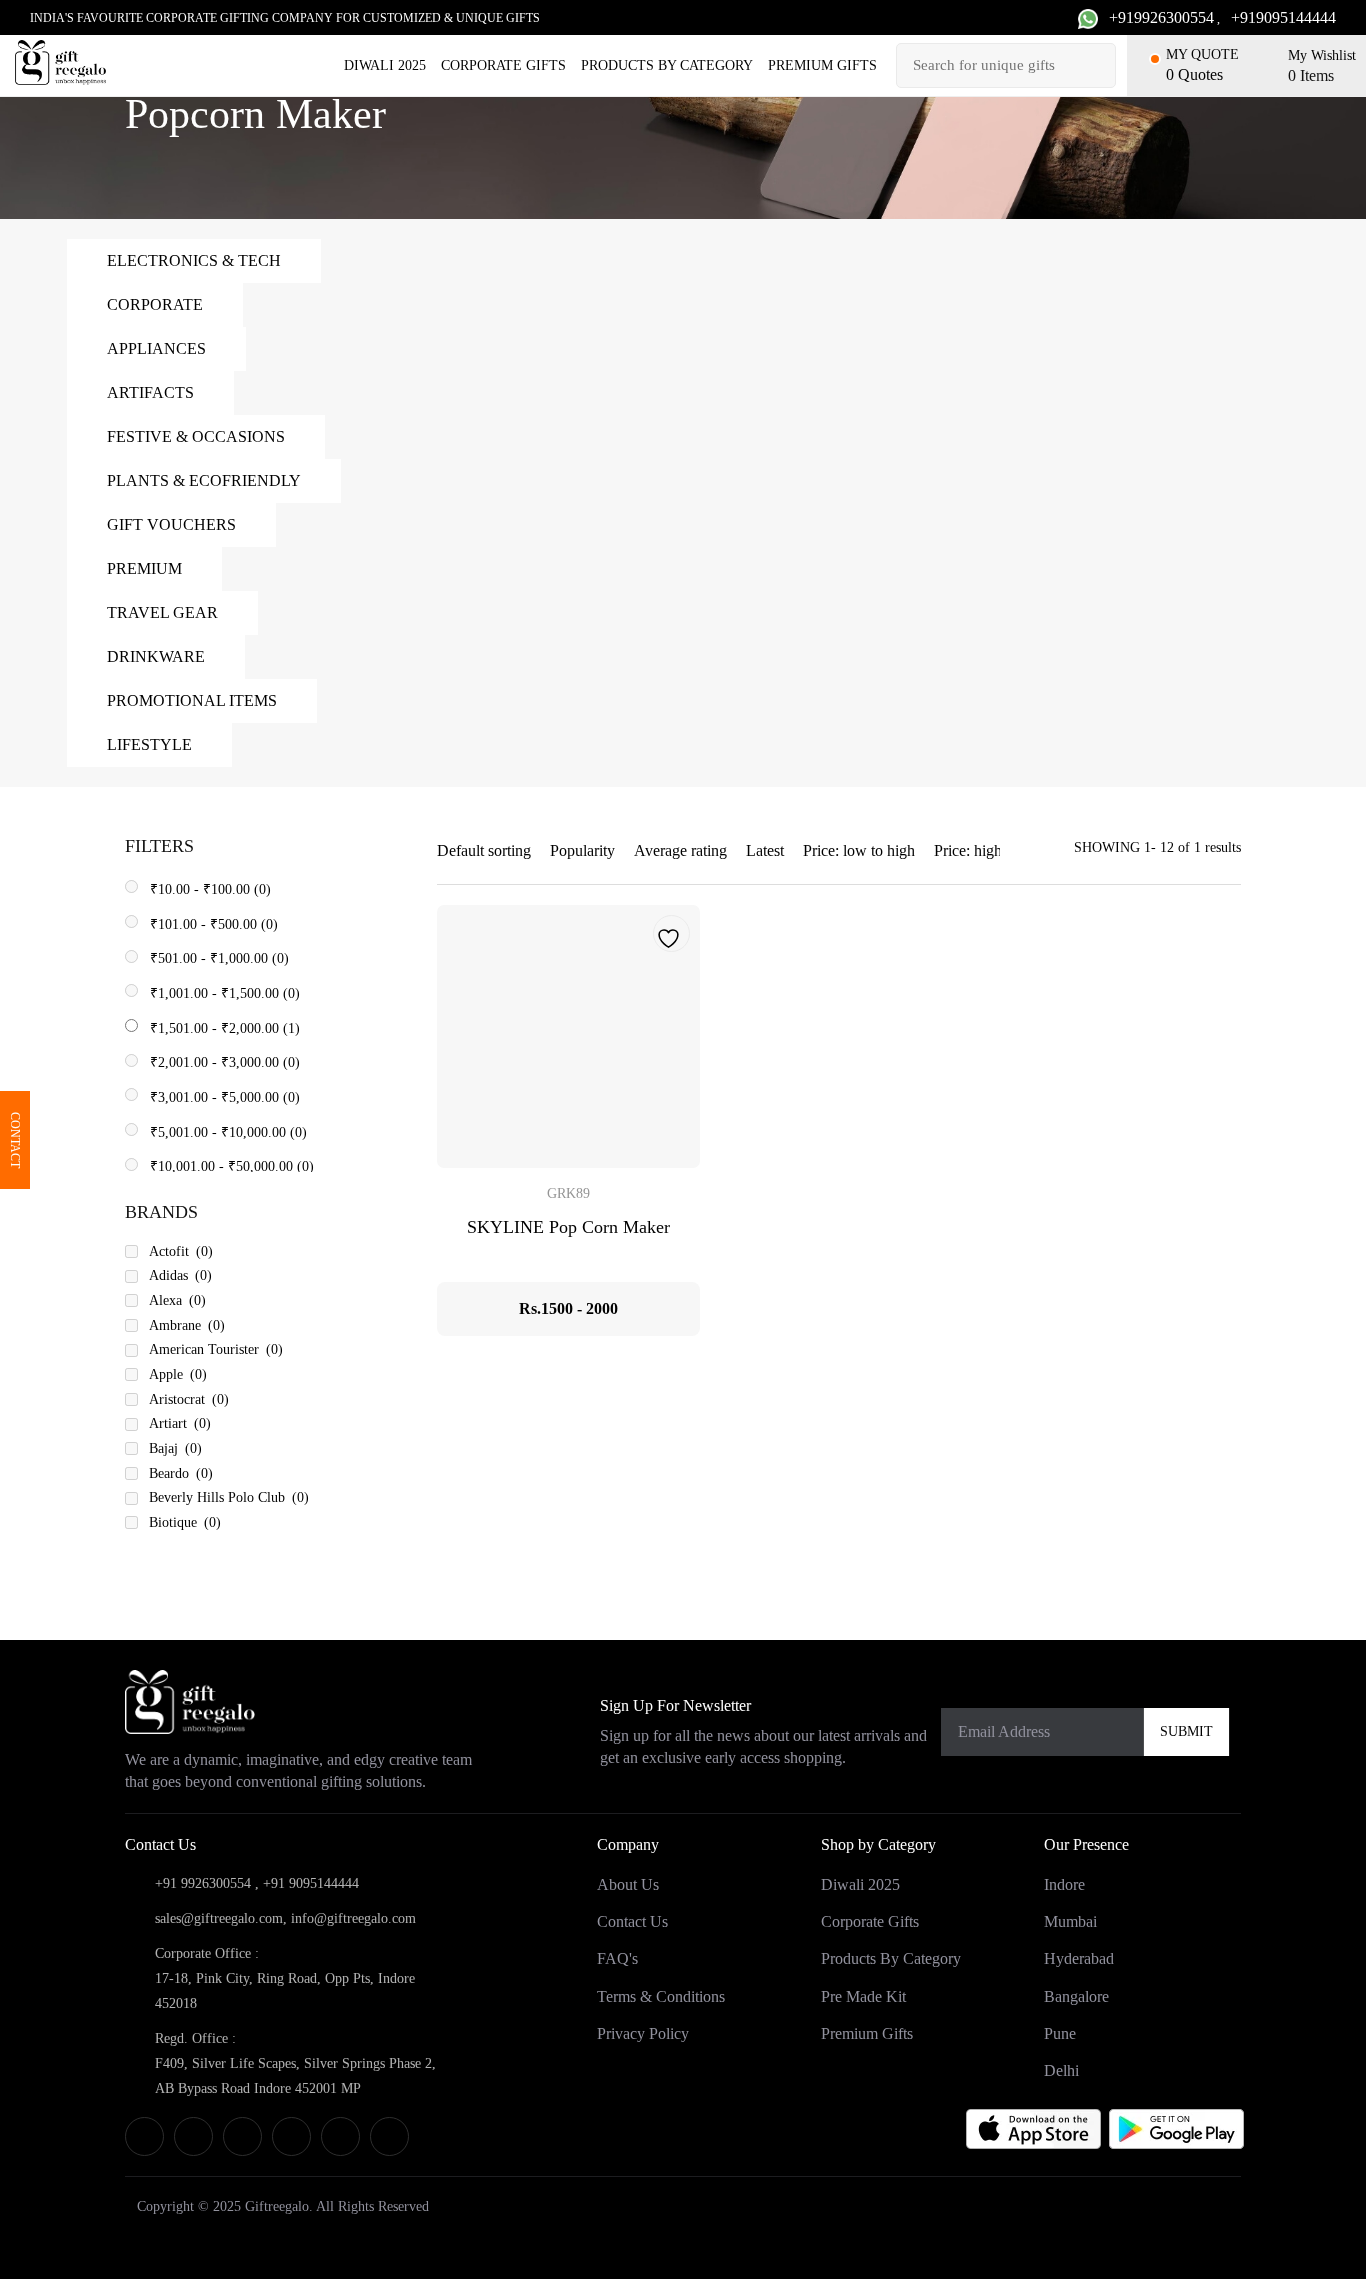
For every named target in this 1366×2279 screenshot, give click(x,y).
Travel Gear (162, 612)
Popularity (582, 850)
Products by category (667, 65)
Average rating (680, 850)
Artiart (180, 1423)
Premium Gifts (822, 65)
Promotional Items (192, 700)
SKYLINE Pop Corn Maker (568, 1227)
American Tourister (216, 1349)
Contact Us (632, 1921)
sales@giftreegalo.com (219, 1918)
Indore (1064, 1884)
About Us (628, 1884)
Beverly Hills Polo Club (229, 1497)
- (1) (225, 1028)
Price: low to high (859, 850)
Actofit (181, 1251)
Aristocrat (189, 1399)
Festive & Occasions (196, 436)
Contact (15, 1140)
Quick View (568, 1036)
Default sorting (484, 850)
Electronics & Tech (194, 260)
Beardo (181, 1473)
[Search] (1098, 65)
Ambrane (187, 1325)
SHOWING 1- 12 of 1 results (1157, 847)
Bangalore (1076, 1995)
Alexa (177, 1300)
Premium (144, 568)
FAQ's (617, 1958)
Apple (178, 1374)
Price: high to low (990, 850)
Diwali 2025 (385, 65)
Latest (765, 850)
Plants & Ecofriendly (204, 480)
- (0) (210, 889)
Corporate (155, 304)
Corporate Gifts (503, 65)
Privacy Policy (643, 2033)
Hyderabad (1079, 1958)
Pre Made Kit (863, 1995)
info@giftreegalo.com (353, 1918)
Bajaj (175, 1448)
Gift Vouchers (171, 524)
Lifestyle (149, 744)
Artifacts (150, 392)
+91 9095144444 (311, 1883)
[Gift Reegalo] (60, 62)
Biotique (185, 1522)
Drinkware (156, 656)
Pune (1060, 2033)
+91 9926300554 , (207, 1883)
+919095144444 (1283, 17)
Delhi (1061, 2070)
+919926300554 (1161, 17)
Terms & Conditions (661, 1995)
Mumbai (1070, 1921)
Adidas (180, 1275)
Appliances (156, 348)
